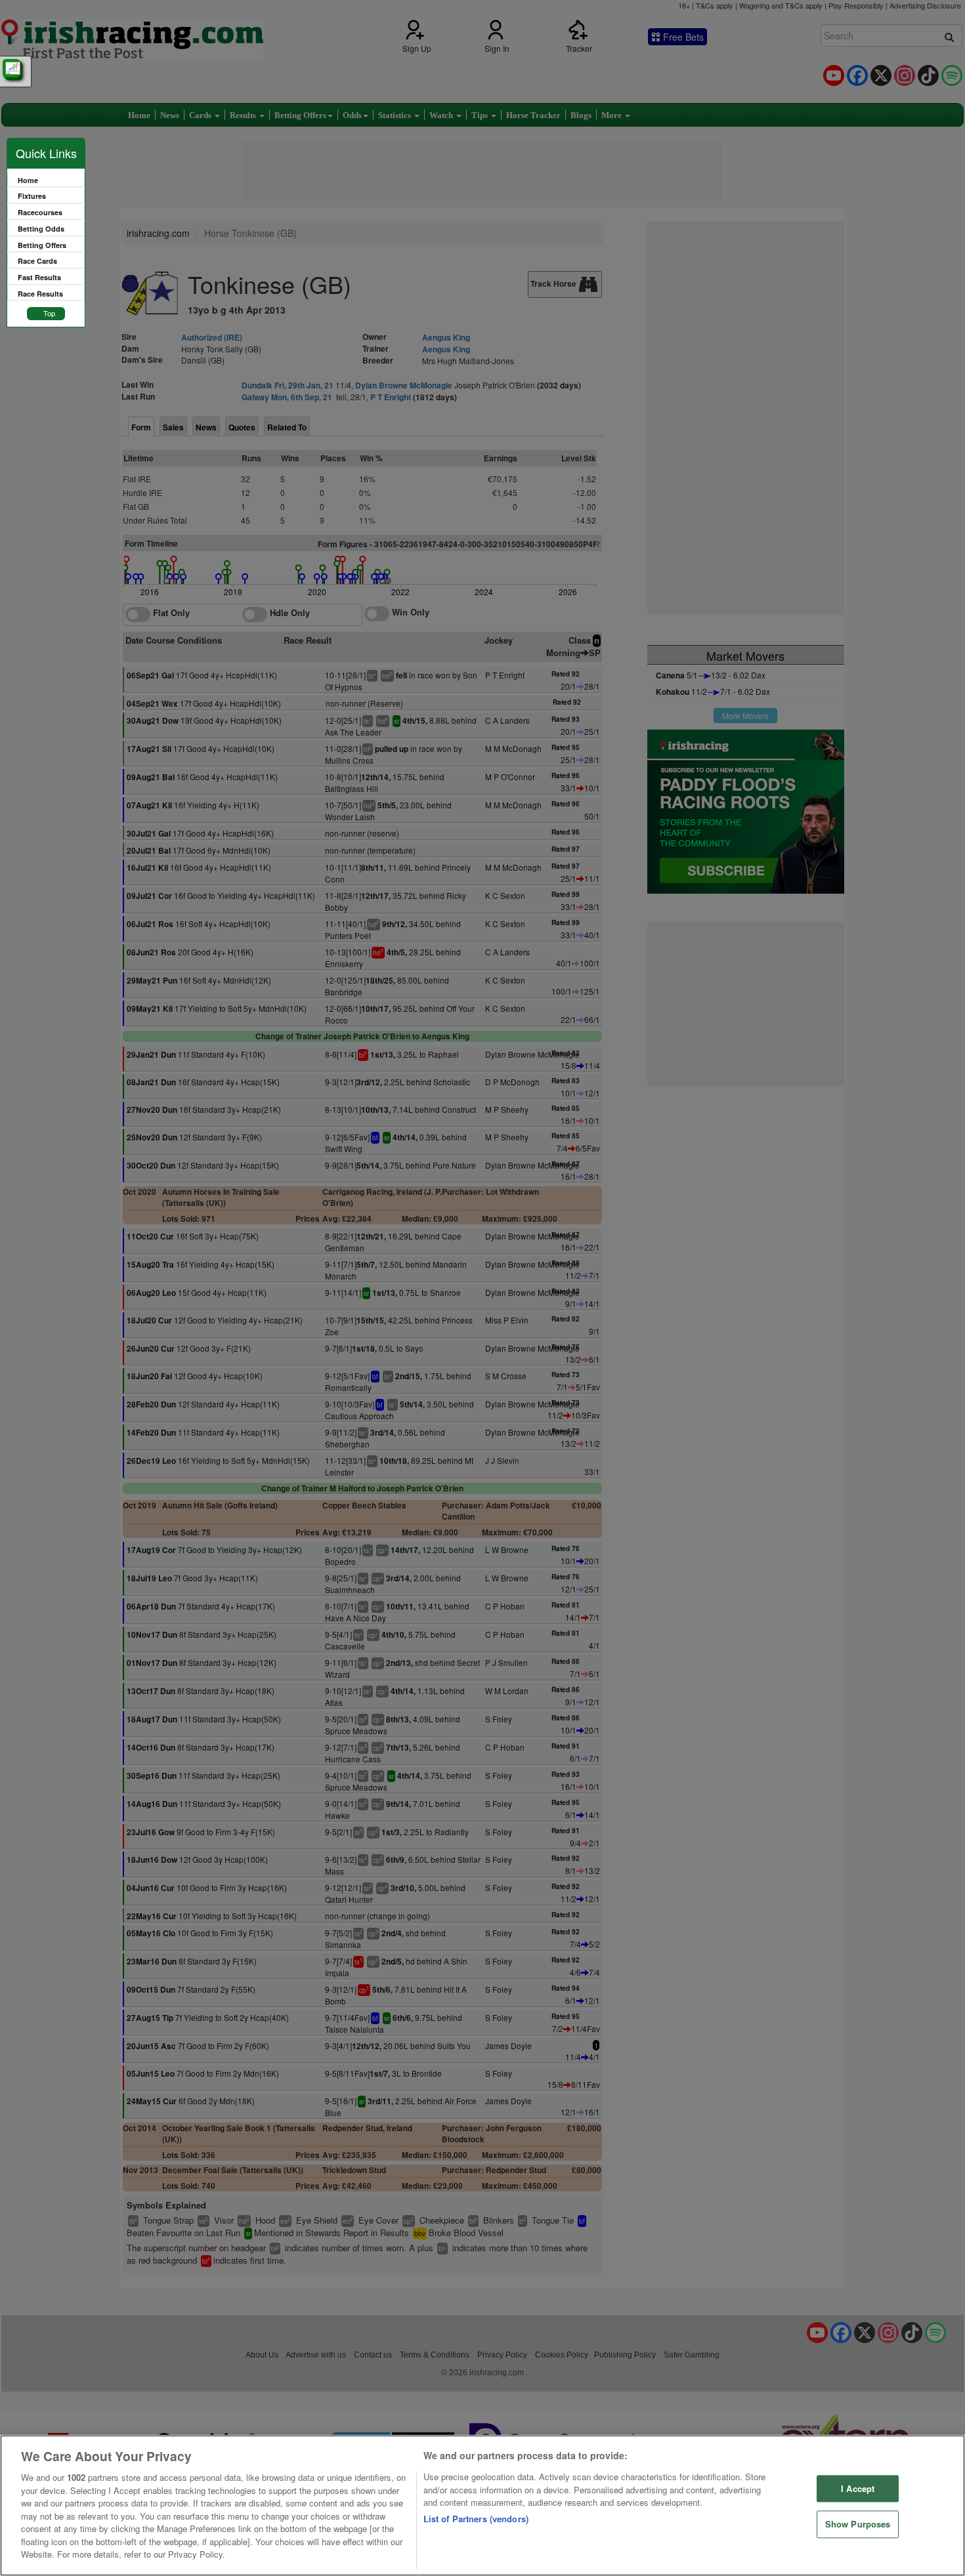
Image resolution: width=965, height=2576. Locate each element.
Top (49, 313)
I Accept (858, 2488)
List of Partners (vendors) (476, 2519)
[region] (482, 2505)
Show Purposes (858, 2524)
